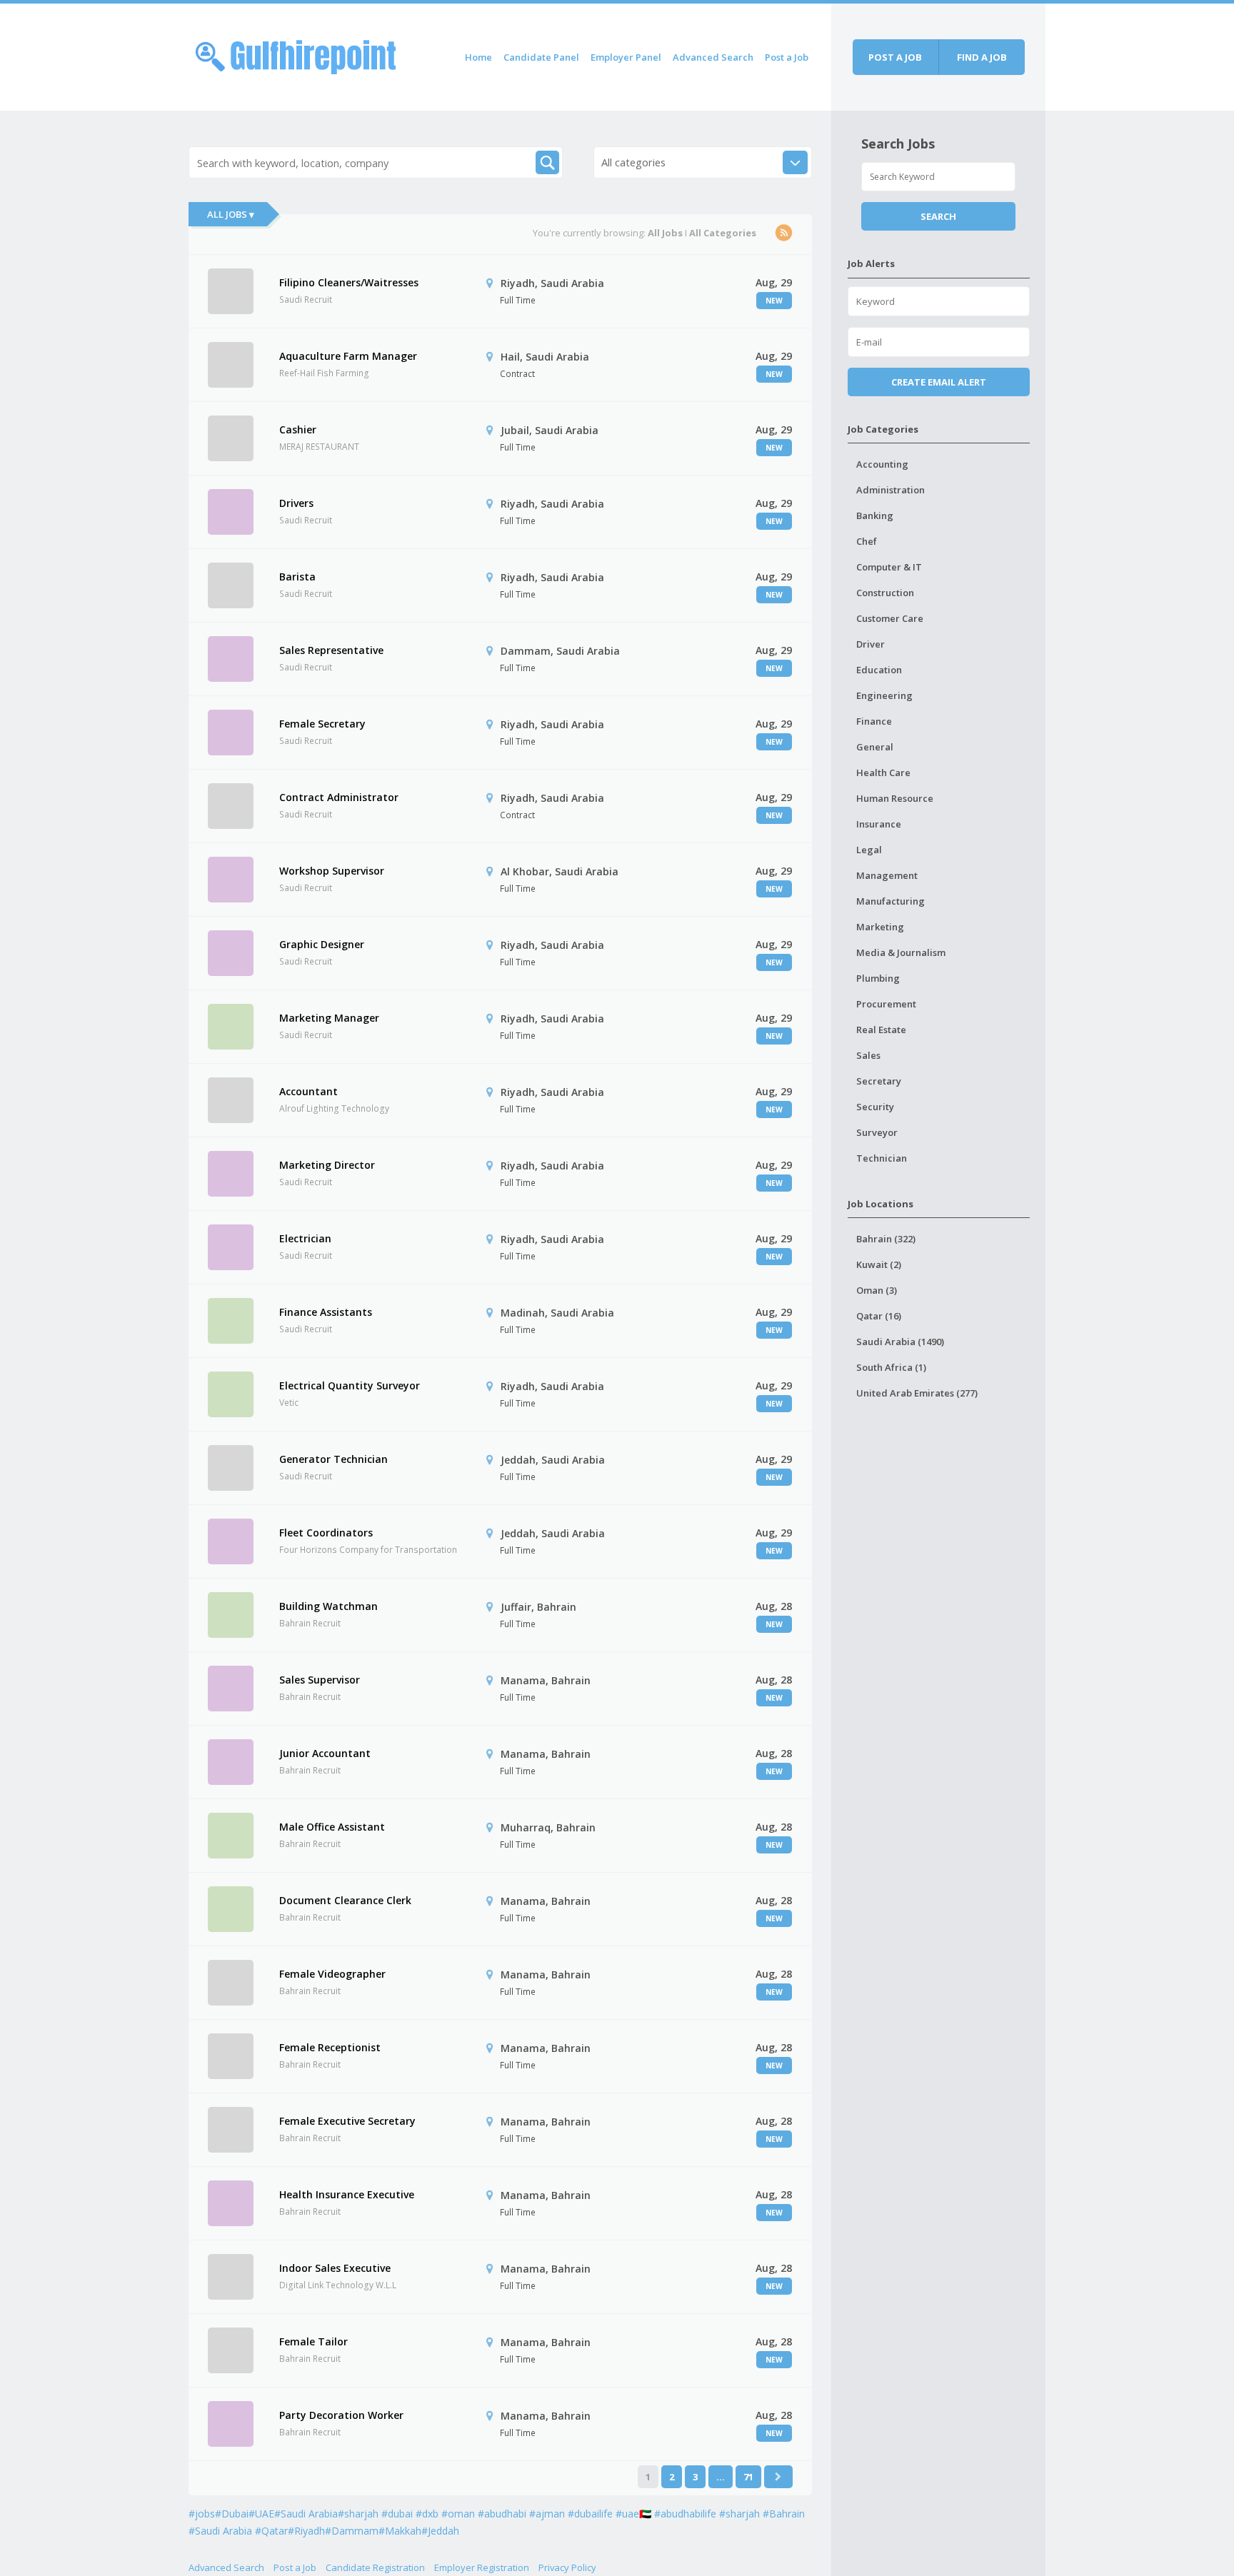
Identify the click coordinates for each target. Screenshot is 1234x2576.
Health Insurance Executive (347, 2194)
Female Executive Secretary (347, 2121)
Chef (867, 541)
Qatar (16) (879, 1316)
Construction (885, 593)
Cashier (298, 429)
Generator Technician (333, 1459)
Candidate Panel (541, 57)
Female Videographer (332, 1974)
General (875, 747)
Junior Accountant (325, 1753)
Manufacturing (891, 901)
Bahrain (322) (886, 1239)
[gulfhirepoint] (296, 55)
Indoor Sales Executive (335, 2268)
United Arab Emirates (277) (917, 1393)
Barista (297, 577)
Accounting (882, 464)
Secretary (879, 1081)
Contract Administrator (339, 797)
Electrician (305, 1238)
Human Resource (895, 798)
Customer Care (890, 618)
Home (478, 57)
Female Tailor (313, 2341)
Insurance (879, 824)
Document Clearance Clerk (345, 1900)
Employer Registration (482, 2567)
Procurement (886, 1004)
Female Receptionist (330, 2047)
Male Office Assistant (332, 1827)
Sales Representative (331, 650)
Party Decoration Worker (341, 2415)
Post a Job (787, 57)
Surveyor (877, 1132)
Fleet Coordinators (326, 1533)
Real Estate (881, 1030)
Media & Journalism (901, 952)
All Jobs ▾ (231, 214)
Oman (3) (877, 1290)
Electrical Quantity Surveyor (350, 1385)
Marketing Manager (329, 1018)
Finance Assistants (326, 1312)
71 (748, 2477)
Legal (869, 850)
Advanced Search (713, 57)
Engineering (884, 695)
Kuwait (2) (879, 1264)
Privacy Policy (567, 2567)
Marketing (880, 927)
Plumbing (878, 978)
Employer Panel (626, 57)
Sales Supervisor (320, 1680)
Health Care (883, 773)
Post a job (895, 57)
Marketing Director (327, 1165)
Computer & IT (889, 567)
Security (875, 1107)
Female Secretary (322, 724)
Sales (868, 1055)
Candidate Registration (375, 2567)
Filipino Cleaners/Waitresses (349, 282)
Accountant (308, 1091)
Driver (871, 644)
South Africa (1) (891, 1367)
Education (879, 670)
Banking (875, 515)
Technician (882, 1158)
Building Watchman (328, 1606)
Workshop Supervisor (332, 871)
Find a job (982, 57)
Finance (874, 721)
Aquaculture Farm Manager (348, 356)
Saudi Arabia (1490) (900, 1342)
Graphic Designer (322, 944)
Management (887, 875)
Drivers (296, 503)
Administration (891, 490)
